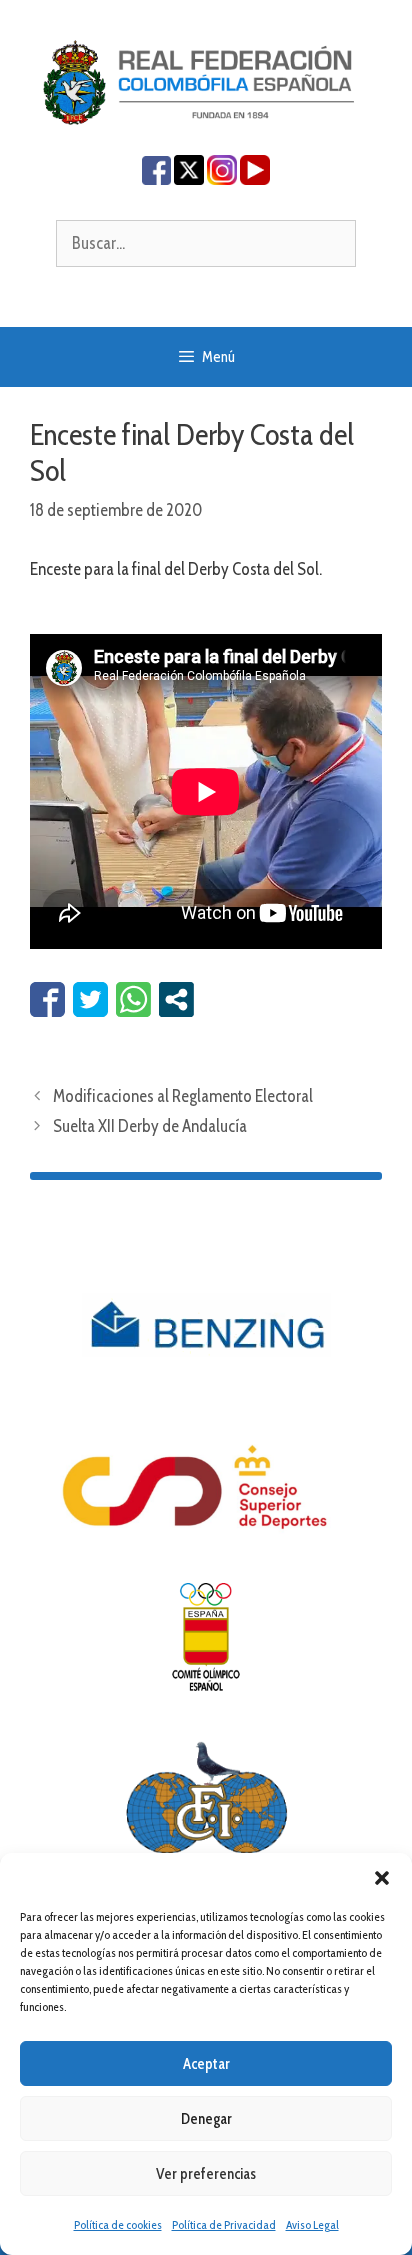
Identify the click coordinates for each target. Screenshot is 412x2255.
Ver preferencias (206, 2174)
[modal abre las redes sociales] (176, 999)
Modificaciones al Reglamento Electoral (183, 1096)
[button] (382, 1878)
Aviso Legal (312, 2224)
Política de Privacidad (224, 2224)
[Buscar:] (206, 243)
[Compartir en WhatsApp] (133, 999)
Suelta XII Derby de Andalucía (150, 1126)
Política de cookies (118, 2224)
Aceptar (206, 2064)
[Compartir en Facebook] (47, 999)
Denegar (206, 2119)
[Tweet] (90, 999)
